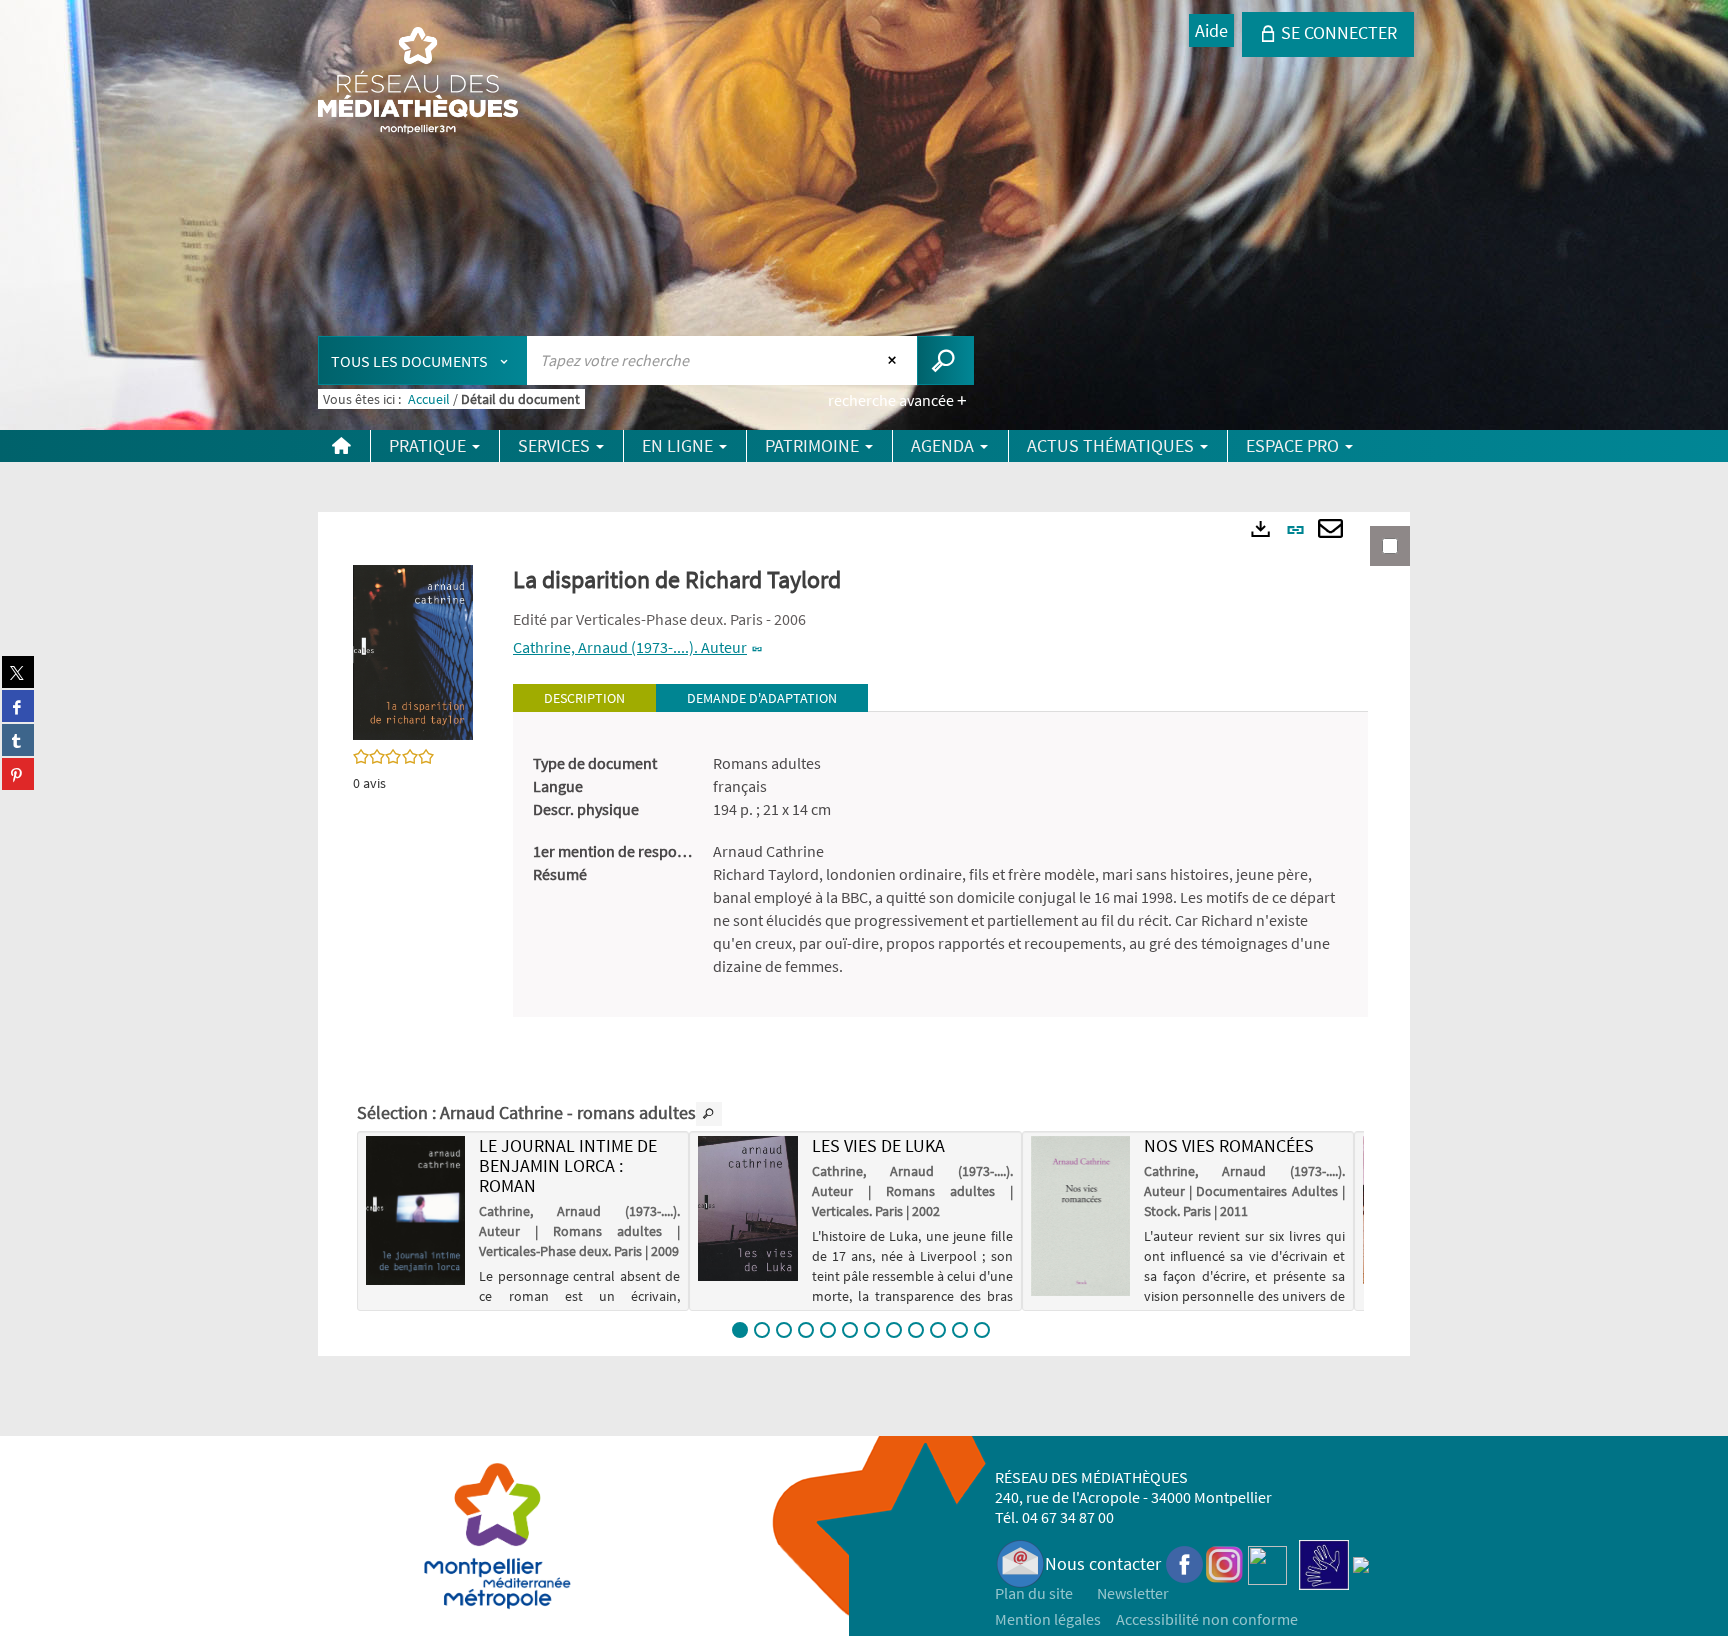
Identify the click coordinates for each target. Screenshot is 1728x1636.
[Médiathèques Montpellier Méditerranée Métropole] (418, 82)
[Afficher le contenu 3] (784, 1330)
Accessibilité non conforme (1207, 1619)
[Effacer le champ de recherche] (894, 360)
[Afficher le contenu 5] (828, 1330)
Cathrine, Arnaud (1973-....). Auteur (630, 647)
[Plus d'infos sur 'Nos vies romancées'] (1080, 1215)
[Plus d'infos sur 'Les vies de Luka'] (747, 1208)
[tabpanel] (940, 865)
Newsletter (1133, 1593)
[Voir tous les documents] (709, 1114)
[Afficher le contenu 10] (938, 1330)
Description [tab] (584, 698)
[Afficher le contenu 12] (982, 1330)
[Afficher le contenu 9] (916, 1330)
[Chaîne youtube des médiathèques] (1267, 1563)
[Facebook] (1185, 1563)
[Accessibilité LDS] (1324, 1563)
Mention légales (1048, 1619)
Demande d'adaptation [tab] (762, 698)
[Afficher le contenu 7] (872, 1330)
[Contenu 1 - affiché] (740, 1330)
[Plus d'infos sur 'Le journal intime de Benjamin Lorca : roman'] (415, 1210)
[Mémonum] (1361, 1563)
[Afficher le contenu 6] (850, 1330)
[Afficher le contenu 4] (806, 1330)
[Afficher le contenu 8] (894, 1330)
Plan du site (1034, 1593)
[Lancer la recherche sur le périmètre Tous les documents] (945, 360)
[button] (413, 651)
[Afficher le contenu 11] (960, 1330)
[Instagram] (1224, 1563)
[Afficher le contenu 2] (762, 1330)
